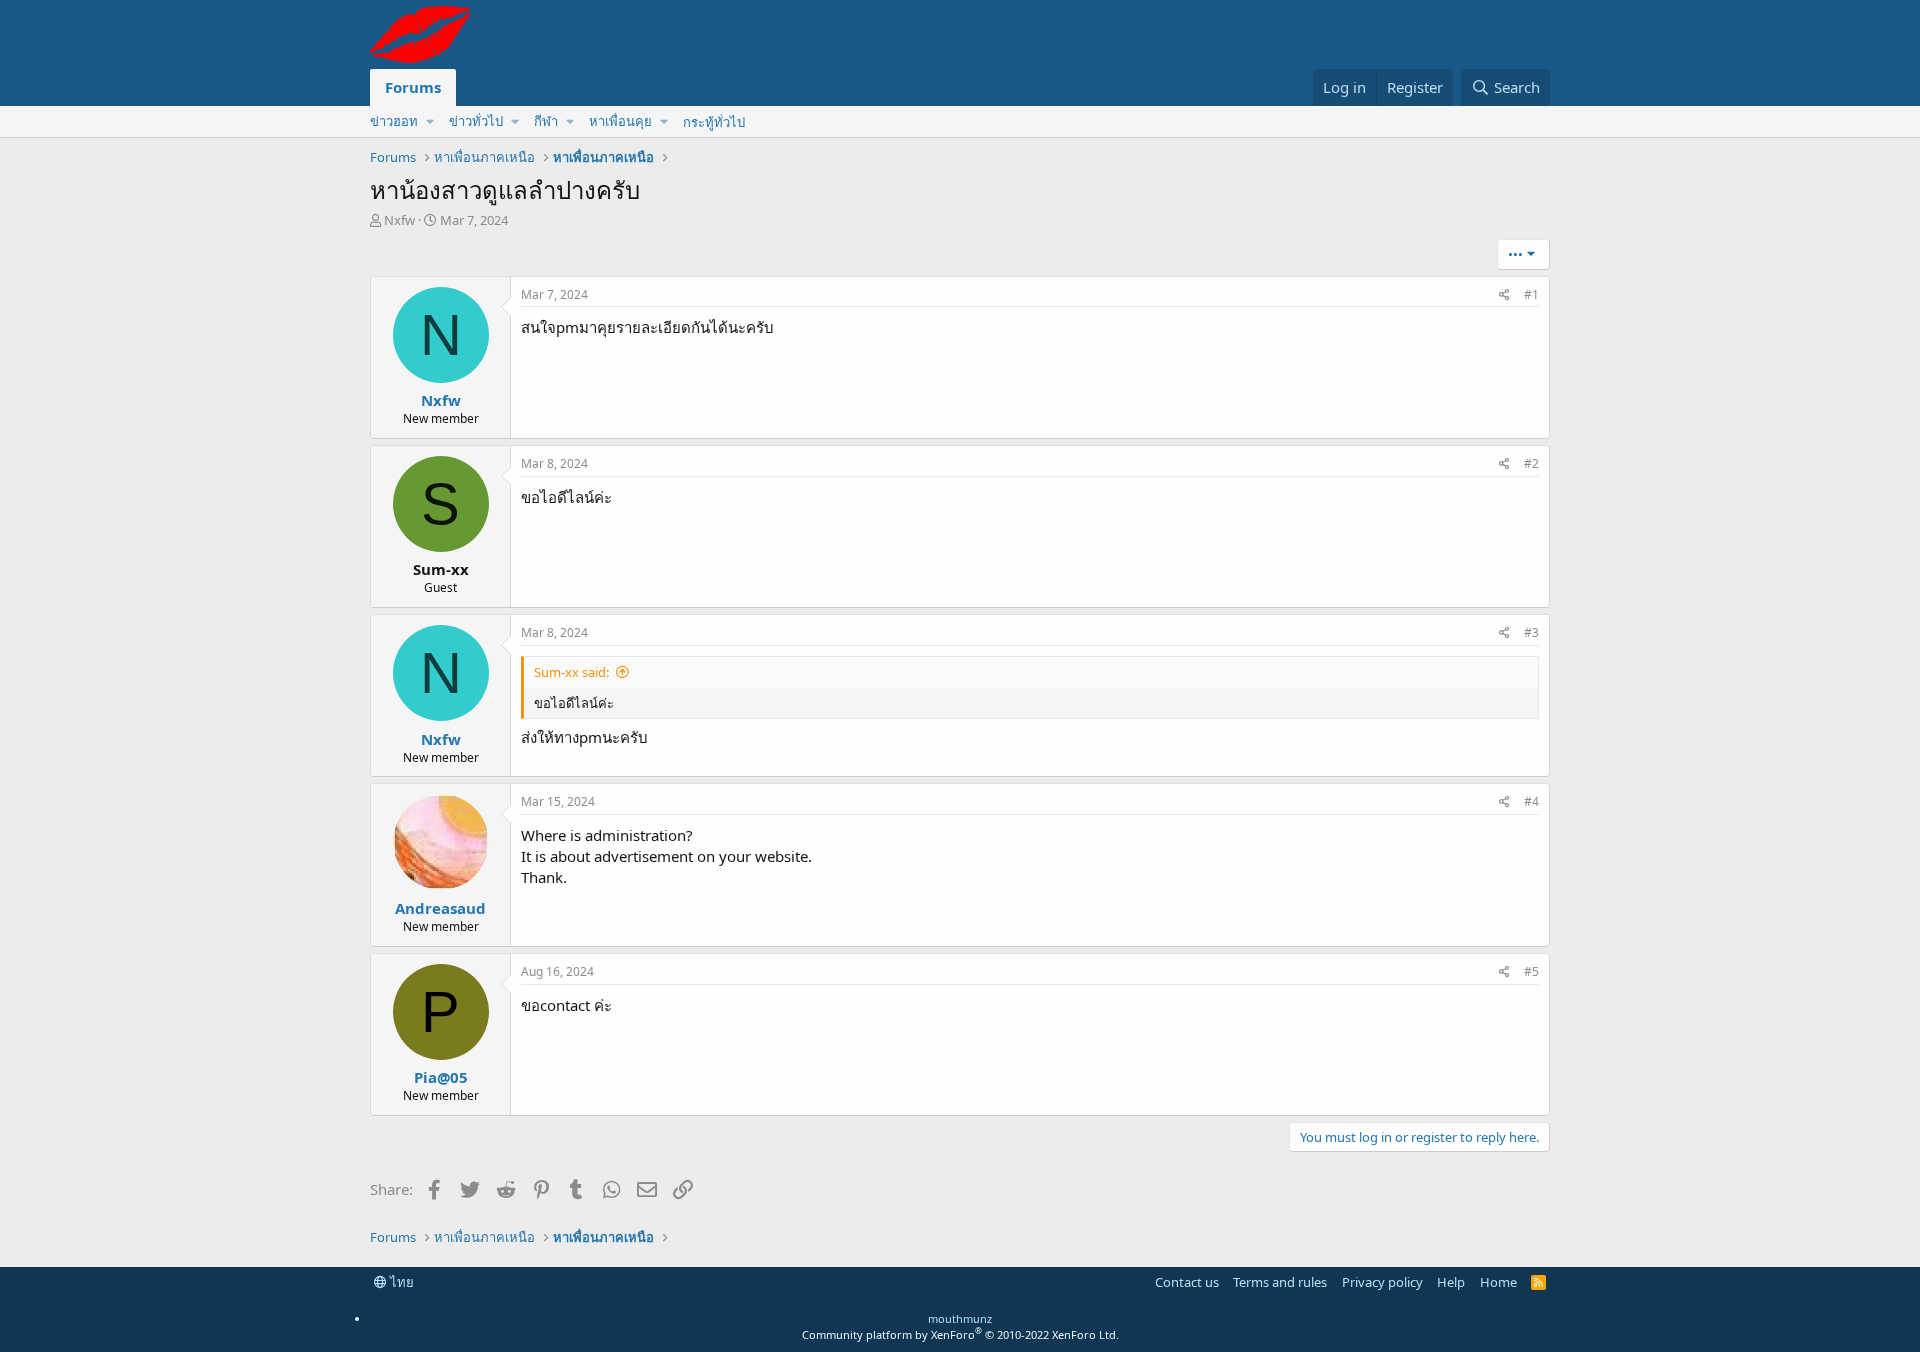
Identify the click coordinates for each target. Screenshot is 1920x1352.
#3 (1531, 632)
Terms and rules (1280, 1282)
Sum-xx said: (571, 672)
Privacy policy (1382, 1282)
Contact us (1187, 1282)
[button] (401, 121)
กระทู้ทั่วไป (714, 122)
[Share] (1504, 295)
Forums (413, 87)
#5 (1531, 971)
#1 (1531, 294)
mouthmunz (960, 1318)
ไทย (400, 1282)
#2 (1531, 463)
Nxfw (399, 220)
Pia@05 (441, 1077)
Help (1451, 1282)
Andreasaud (440, 908)
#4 (1531, 801)
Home (1498, 1282)
